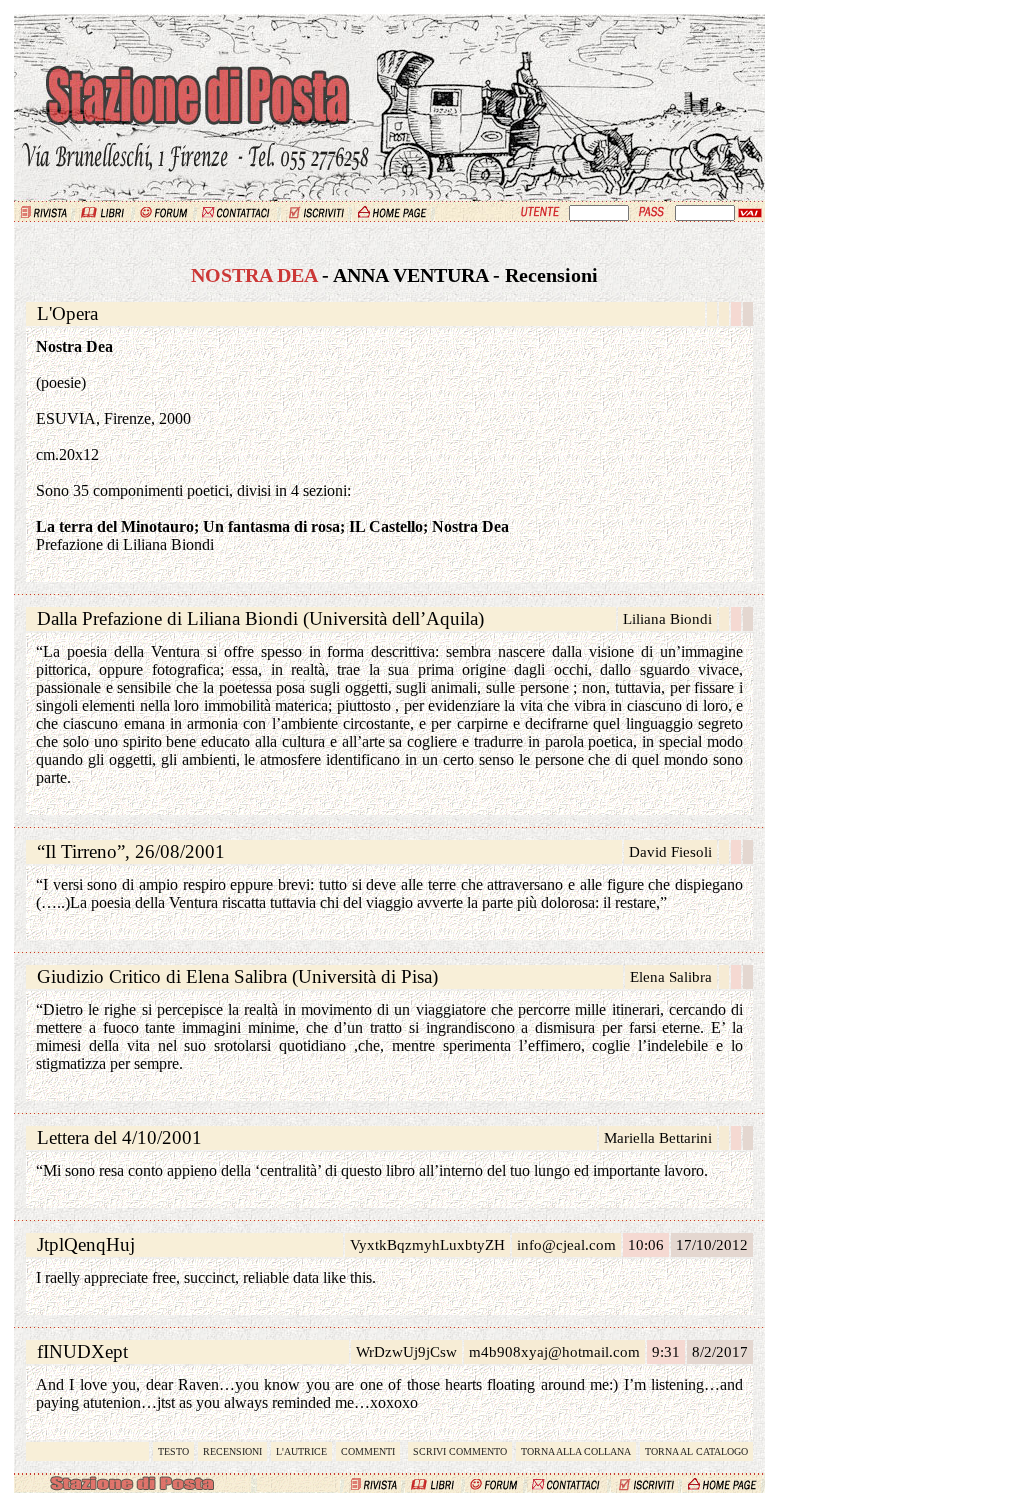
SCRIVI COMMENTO (460, 1451)
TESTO (173, 1451)
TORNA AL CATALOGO (696, 1451)
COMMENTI (368, 1451)
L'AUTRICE (301, 1451)
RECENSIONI (232, 1451)
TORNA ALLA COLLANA (576, 1451)
